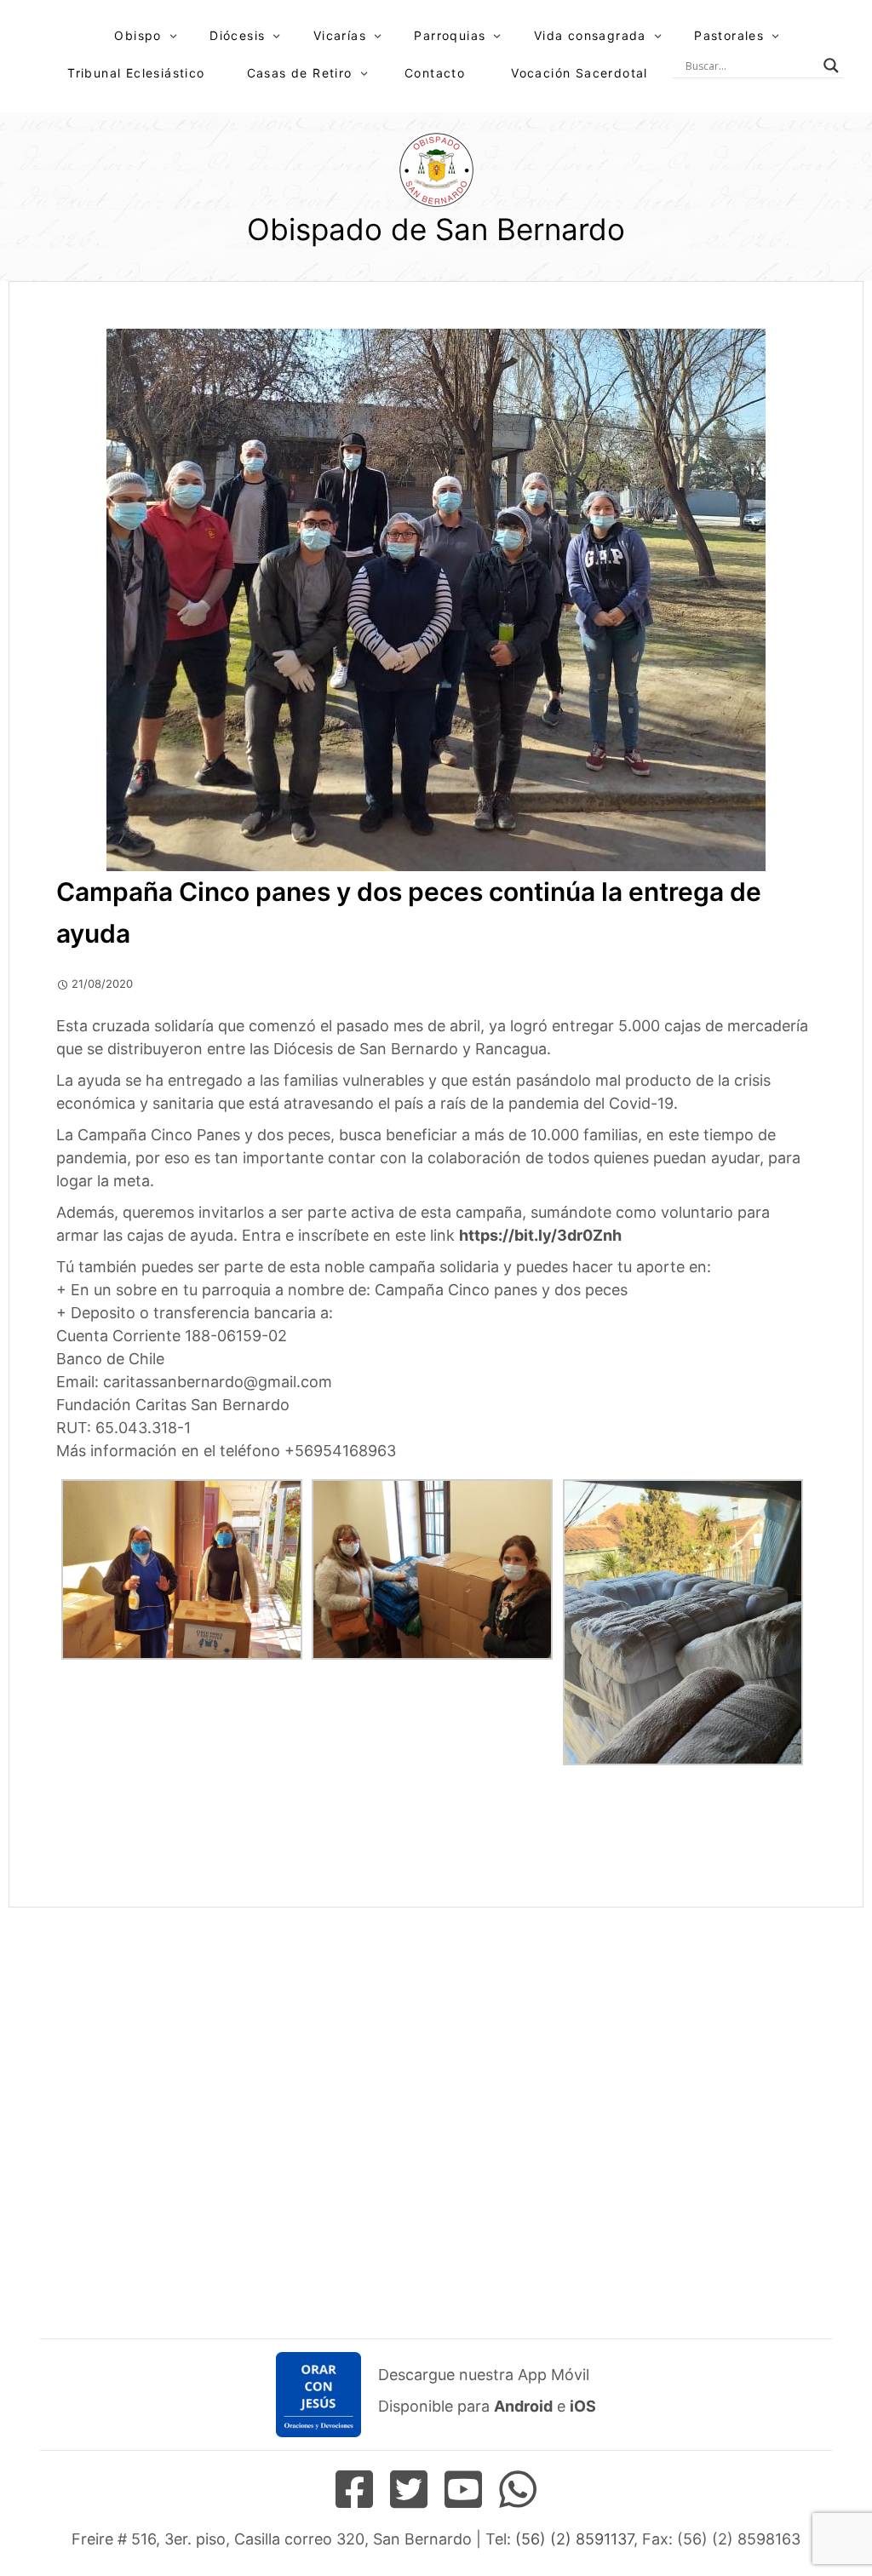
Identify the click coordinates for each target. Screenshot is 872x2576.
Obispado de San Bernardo (436, 229)
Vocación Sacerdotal (579, 73)
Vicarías (340, 35)
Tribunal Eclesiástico (136, 73)
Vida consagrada (590, 35)
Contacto (435, 73)
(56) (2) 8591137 (574, 2539)
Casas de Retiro (300, 73)
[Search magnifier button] (831, 66)
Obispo (138, 35)
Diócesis (237, 35)
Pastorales (729, 35)
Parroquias (450, 35)
